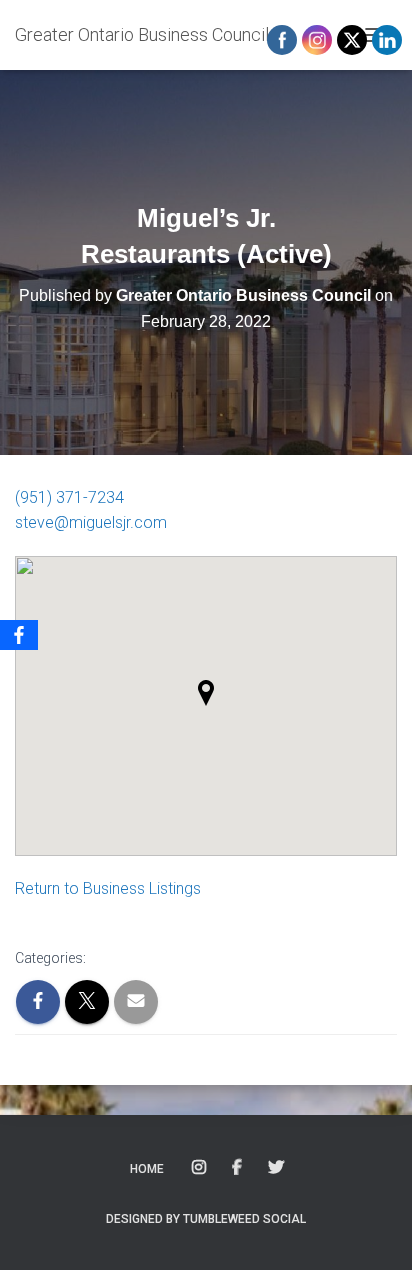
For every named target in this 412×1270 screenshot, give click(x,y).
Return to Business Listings (108, 888)
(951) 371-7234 (69, 497)
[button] (206, 693)
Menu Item (200, 1168)
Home (147, 1169)
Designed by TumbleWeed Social (206, 1219)
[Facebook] (19, 635)
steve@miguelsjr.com (91, 522)
